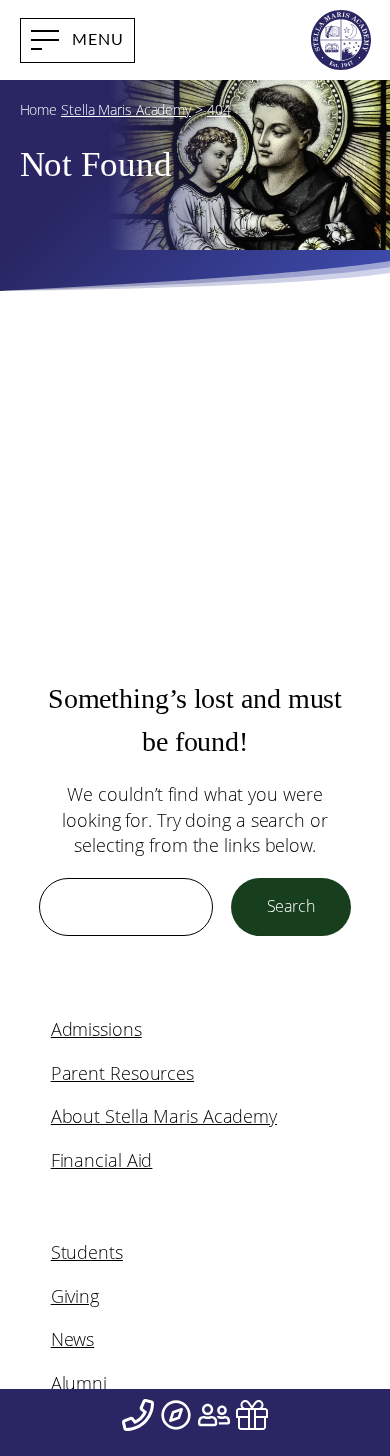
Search (291, 906)
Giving (75, 1296)
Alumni (79, 1383)
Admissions (96, 1029)
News (73, 1339)
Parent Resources (122, 1073)
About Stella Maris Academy (164, 1116)
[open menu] (77, 40)
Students (87, 1252)
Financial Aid (102, 1160)
